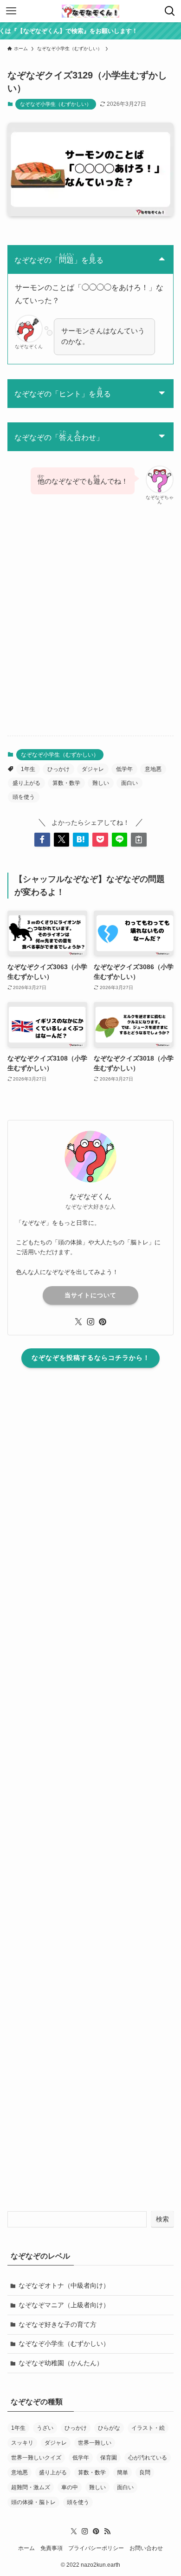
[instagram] (90, 1322)
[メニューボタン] (11, 11)
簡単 (123, 2472)
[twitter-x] (78, 1322)
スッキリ (22, 2443)
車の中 (70, 2487)
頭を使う (24, 797)
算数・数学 (66, 783)
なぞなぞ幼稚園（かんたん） (61, 2363)
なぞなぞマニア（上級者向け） (64, 2305)
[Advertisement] (90, 628)
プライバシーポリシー (96, 2548)
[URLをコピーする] (139, 840)
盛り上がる (26, 783)
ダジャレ (93, 769)
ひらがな (109, 2428)
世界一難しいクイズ (36, 2458)
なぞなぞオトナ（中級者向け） (64, 2285)
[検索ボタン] (170, 11)
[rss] (107, 2531)
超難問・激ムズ (31, 2487)
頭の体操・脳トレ (33, 2502)
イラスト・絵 (148, 2428)
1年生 (28, 769)
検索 (162, 2219)
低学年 (124, 769)
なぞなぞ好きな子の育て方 (58, 2324)
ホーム (26, 2548)
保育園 (109, 2458)
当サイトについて (90, 1295)
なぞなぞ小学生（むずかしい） (56, 104)
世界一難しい (95, 2443)
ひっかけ (58, 769)
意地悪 (153, 769)
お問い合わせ (146, 2548)
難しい (101, 783)
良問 (145, 2472)
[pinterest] (103, 1322)
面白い (129, 783)
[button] (42, 840)
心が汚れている (148, 2458)
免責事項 (52, 2548)
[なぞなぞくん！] (90, 11)
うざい (45, 2428)
